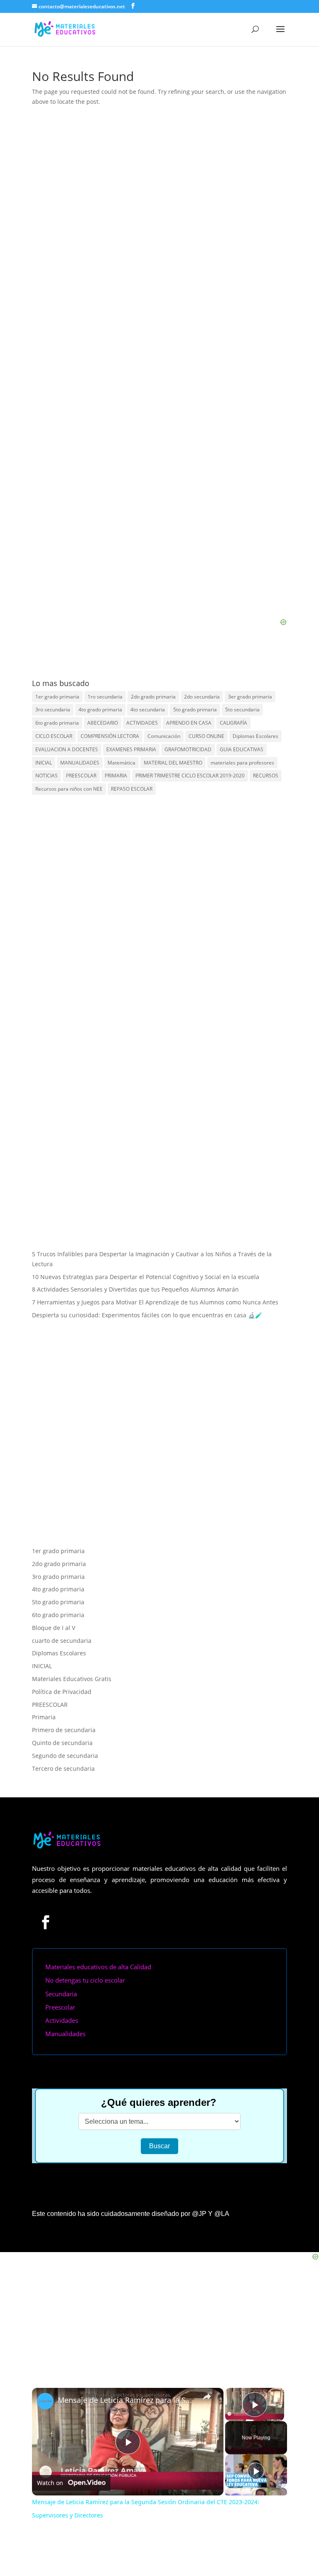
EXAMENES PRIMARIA (131, 749)
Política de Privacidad (62, 1692)
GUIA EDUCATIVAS (242, 749)
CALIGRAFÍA (233, 723)
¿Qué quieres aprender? (159, 2102)
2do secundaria (202, 697)
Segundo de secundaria (65, 1756)
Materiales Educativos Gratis (72, 1679)
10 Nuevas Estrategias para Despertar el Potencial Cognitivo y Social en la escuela (146, 1277)
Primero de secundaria (64, 1730)
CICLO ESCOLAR (54, 736)
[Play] (256, 2471)
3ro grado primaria (58, 1577)
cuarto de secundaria (62, 1641)
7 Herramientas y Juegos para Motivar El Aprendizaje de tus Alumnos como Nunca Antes (155, 1302)
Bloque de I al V (54, 1628)
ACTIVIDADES (142, 723)
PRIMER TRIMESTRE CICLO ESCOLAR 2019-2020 (190, 776)
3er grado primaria (250, 697)
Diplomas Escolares (255, 736)
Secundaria (61, 1994)
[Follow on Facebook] (46, 1922)
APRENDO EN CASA (189, 723)
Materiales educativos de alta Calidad (98, 1967)
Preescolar (60, 2007)
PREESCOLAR (81, 776)
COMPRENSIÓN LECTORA (110, 736)
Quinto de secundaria (62, 1743)
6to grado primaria (57, 723)
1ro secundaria (105, 697)
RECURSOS (266, 776)
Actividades (62, 2020)
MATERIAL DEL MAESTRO (173, 763)
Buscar (159, 2146)
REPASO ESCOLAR (132, 789)
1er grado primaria (57, 697)
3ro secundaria (53, 710)
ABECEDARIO (103, 723)
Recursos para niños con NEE (69, 789)
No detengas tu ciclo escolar (85, 1980)
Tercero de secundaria (63, 1768)
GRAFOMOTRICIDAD (188, 749)
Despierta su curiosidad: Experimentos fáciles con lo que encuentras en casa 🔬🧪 (147, 1315)
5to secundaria (242, 710)
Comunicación (164, 736)
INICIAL (44, 763)
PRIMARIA (116, 776)
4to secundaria (148, 710)
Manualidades (65, 2034)
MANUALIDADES (80, 763)
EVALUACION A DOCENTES (67, 749)
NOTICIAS (47, 776)
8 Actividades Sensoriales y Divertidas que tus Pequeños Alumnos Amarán (135, 1289)
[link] (45, 2401)
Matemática (121, 763)
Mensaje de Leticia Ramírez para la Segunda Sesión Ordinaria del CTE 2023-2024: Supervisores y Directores (126, 2400)
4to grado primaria (100, 710)
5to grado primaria (195, 710)
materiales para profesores (242, 763)
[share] (207, 2397)
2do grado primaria (153, 697)
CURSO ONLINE (206, 736)
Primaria (44, 1717)
